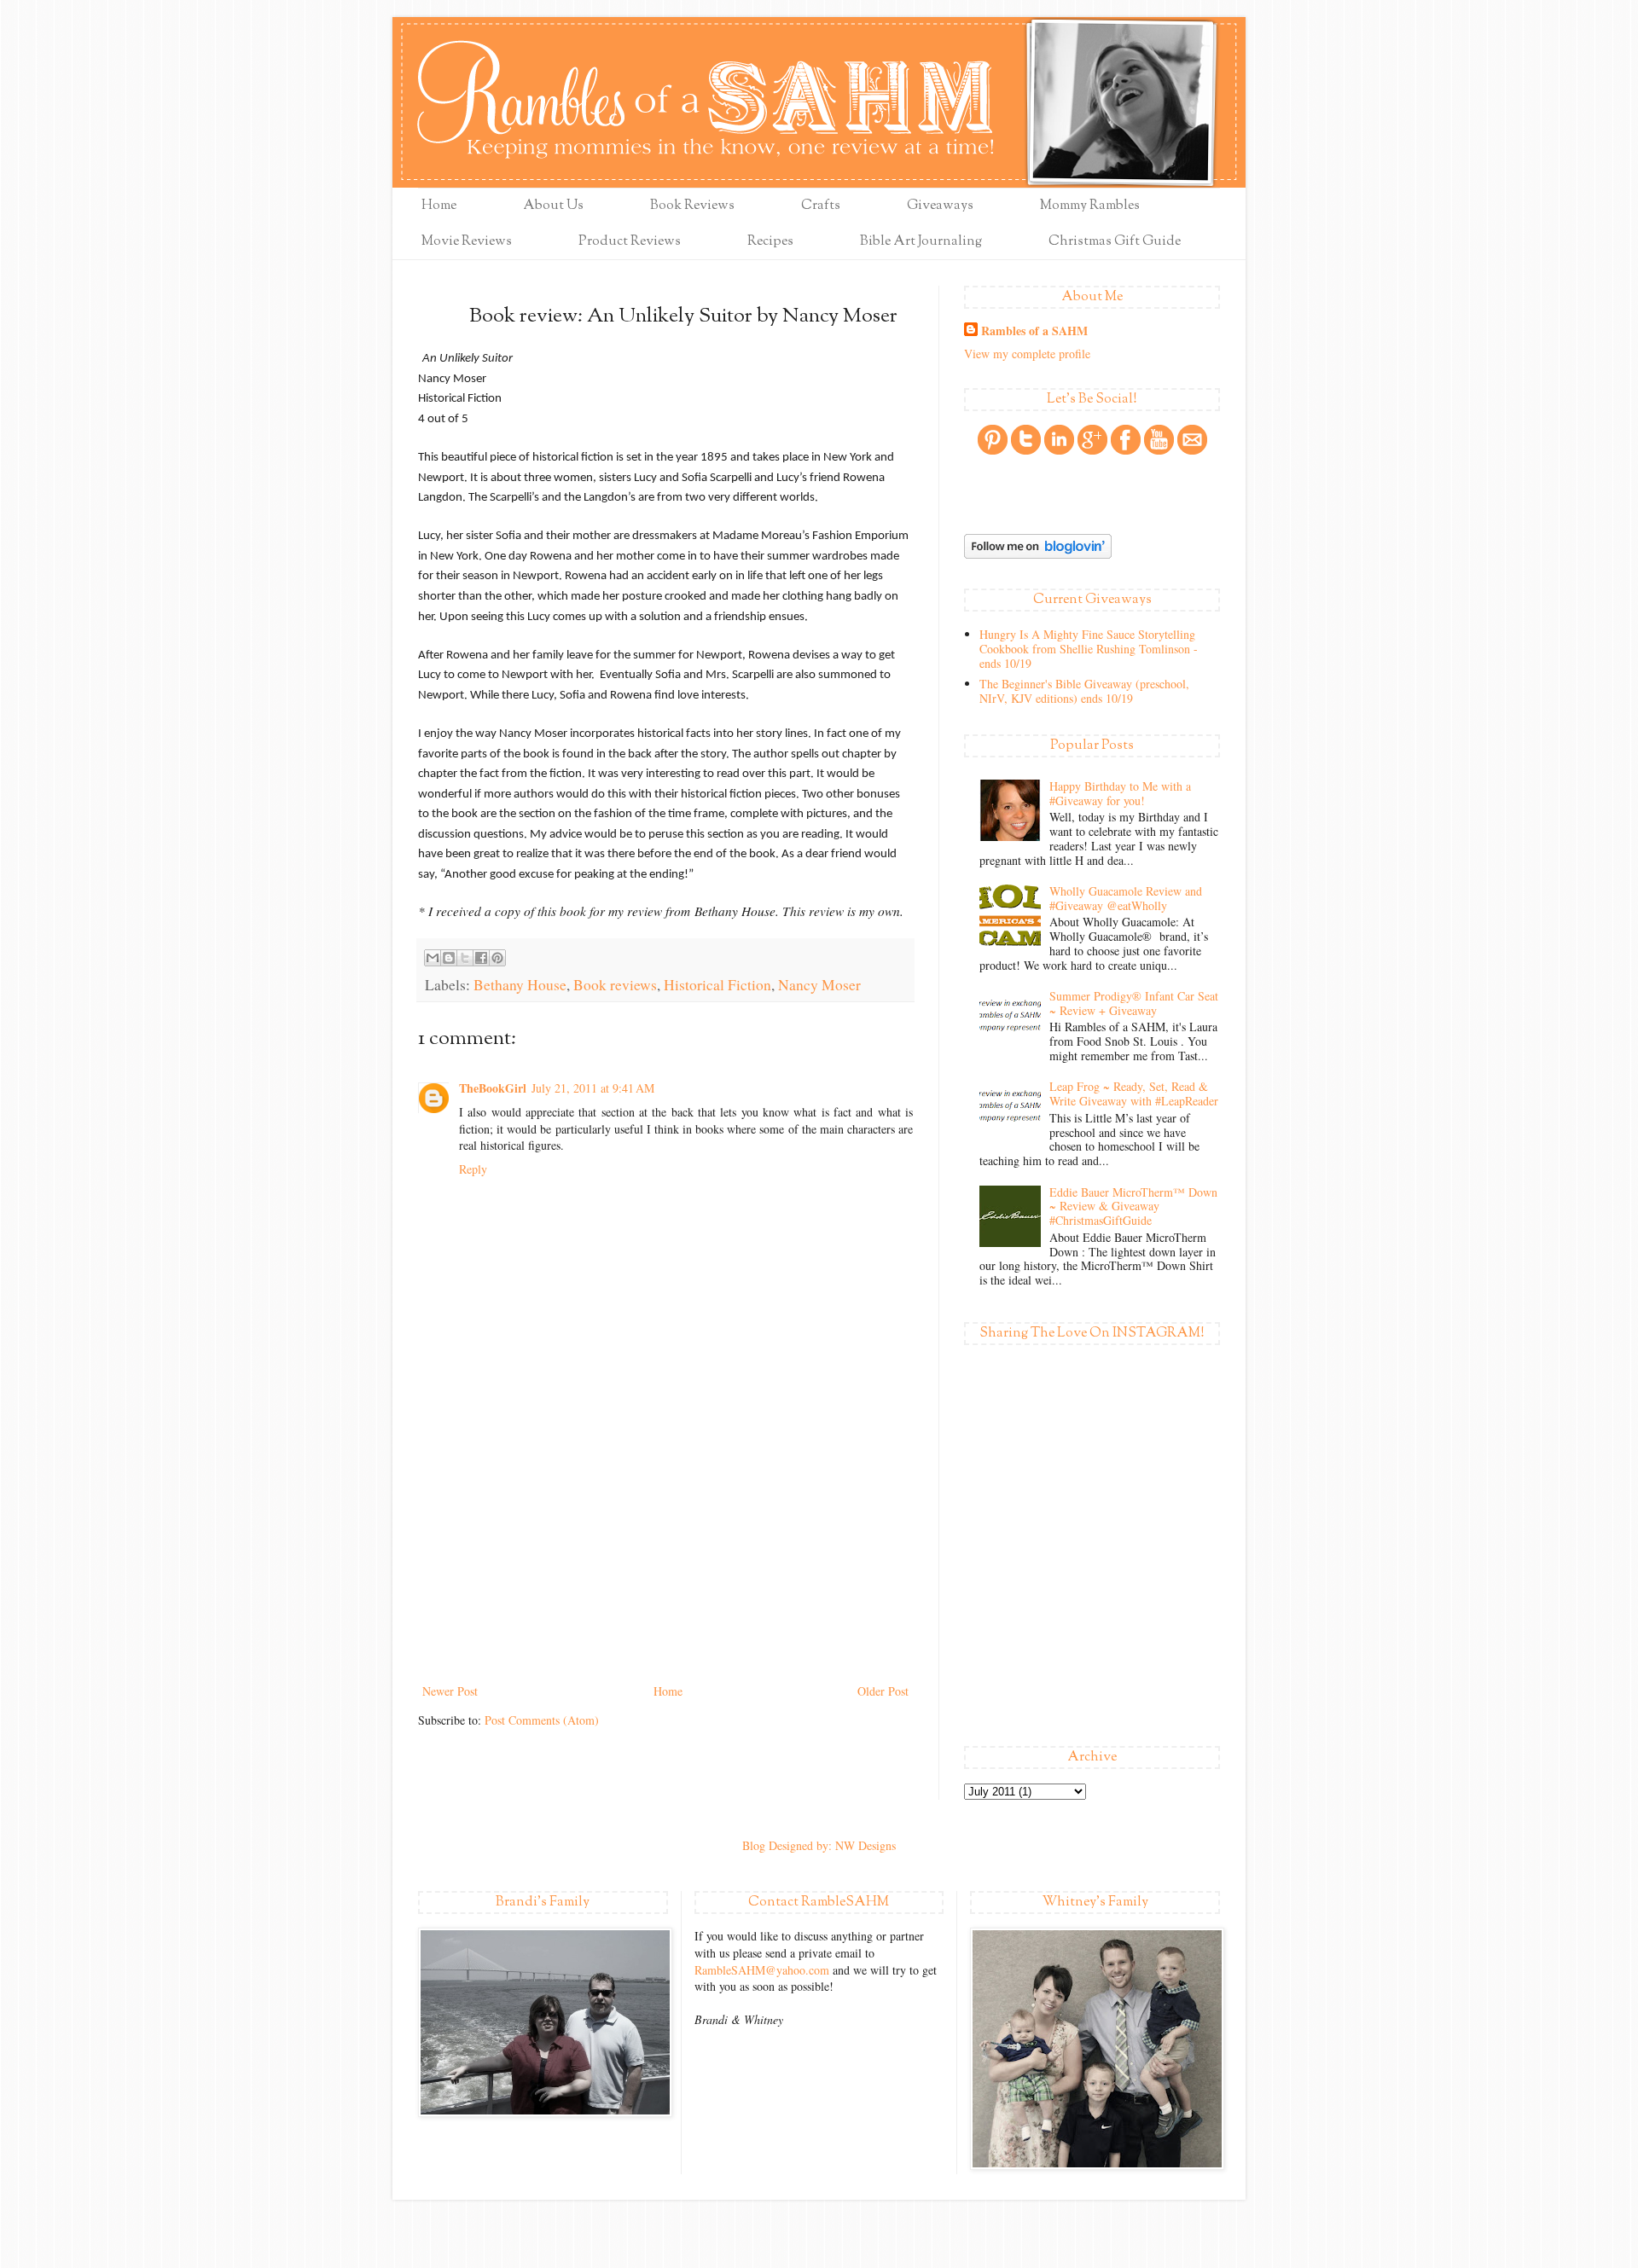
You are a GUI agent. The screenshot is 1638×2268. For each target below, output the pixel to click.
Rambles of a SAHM (1034, 331)
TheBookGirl (493, 1088)
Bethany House (520, 985)
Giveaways (940, 206)
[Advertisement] (665, 1552)
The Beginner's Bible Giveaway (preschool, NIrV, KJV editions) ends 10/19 (1084, 691)
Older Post (883, 1691)
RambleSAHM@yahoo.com (762, 1970)
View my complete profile (1027, 354)
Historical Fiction (717, 985)
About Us (553, 206)
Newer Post (450, 1691)
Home (439, 206)
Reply (473, 1169)
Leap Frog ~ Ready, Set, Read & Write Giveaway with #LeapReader (1134, 1093)
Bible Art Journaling (921, 242)
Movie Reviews (467, 242)
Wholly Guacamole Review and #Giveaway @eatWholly (1126, 898)
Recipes (770, 242)
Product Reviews (630, 242)
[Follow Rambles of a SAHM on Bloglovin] (1038, 554)
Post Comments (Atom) (542, 1720)
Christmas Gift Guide (1115, 242)
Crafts (821, 206)
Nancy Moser (819, 985)
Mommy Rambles (1090, 206)
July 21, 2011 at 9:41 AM (593, 1088)
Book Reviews (692, 206)
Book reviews (615, 985)
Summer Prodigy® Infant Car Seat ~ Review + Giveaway (1134, 1003)
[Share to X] (465, 958)
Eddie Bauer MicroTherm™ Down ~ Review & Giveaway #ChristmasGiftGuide (1133, 1207)
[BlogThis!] (449, 958)
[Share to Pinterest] (497, 958)
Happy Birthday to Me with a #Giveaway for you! (1120, 793)
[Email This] (433, 958)
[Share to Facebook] (481, 958)
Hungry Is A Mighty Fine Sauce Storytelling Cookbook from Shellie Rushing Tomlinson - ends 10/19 (1089, 649)
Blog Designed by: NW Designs (819, 1845)
